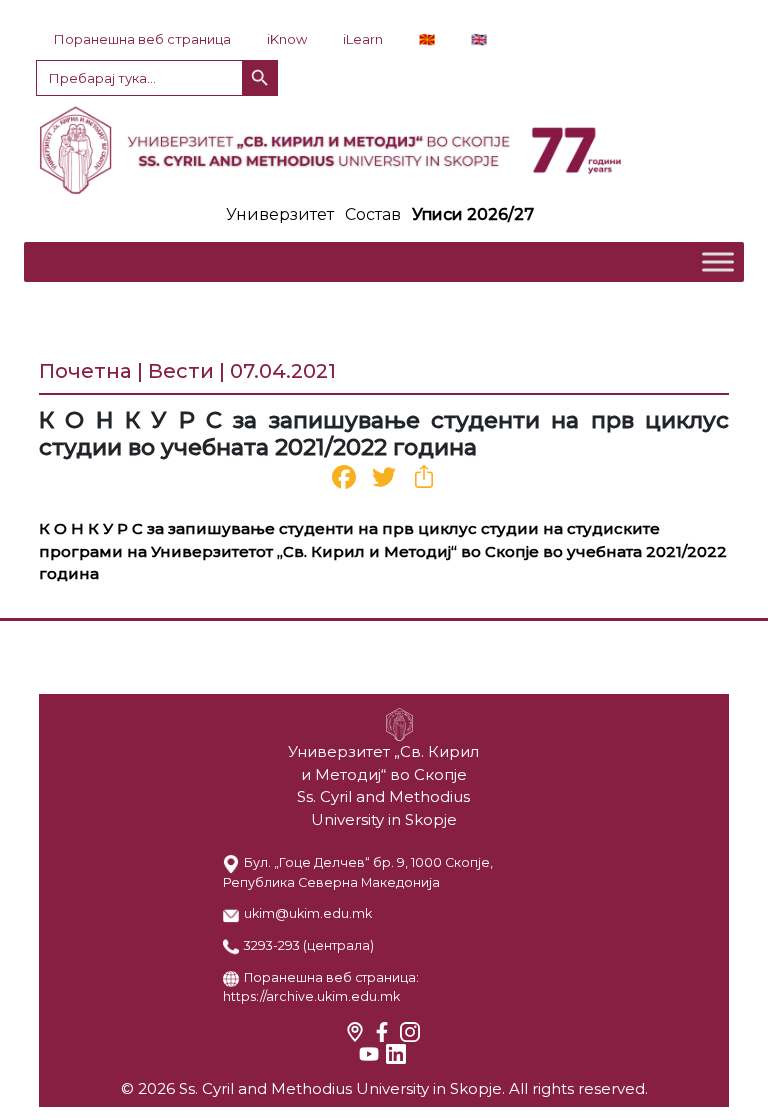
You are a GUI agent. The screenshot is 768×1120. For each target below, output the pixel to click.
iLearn (363, 39)
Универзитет (280, 214)
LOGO (384, 150)
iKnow (287, 39)
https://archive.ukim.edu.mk (311, 996)
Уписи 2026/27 (473, 214)
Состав (373, 214)
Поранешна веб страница (142, 39)
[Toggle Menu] (718, 261)
